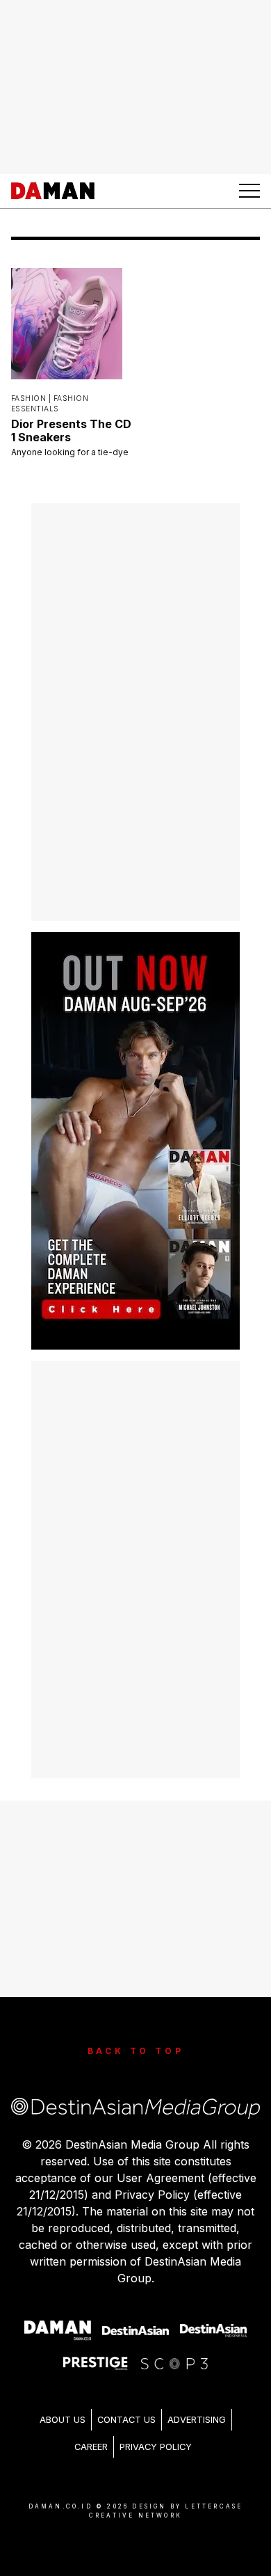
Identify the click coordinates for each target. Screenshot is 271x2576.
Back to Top (136, 2051)
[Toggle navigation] (249, 191)
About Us (63, 2420)
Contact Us (126, 2420)
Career (91, 2447)
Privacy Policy (156, 2447)
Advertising (197, 2420)
